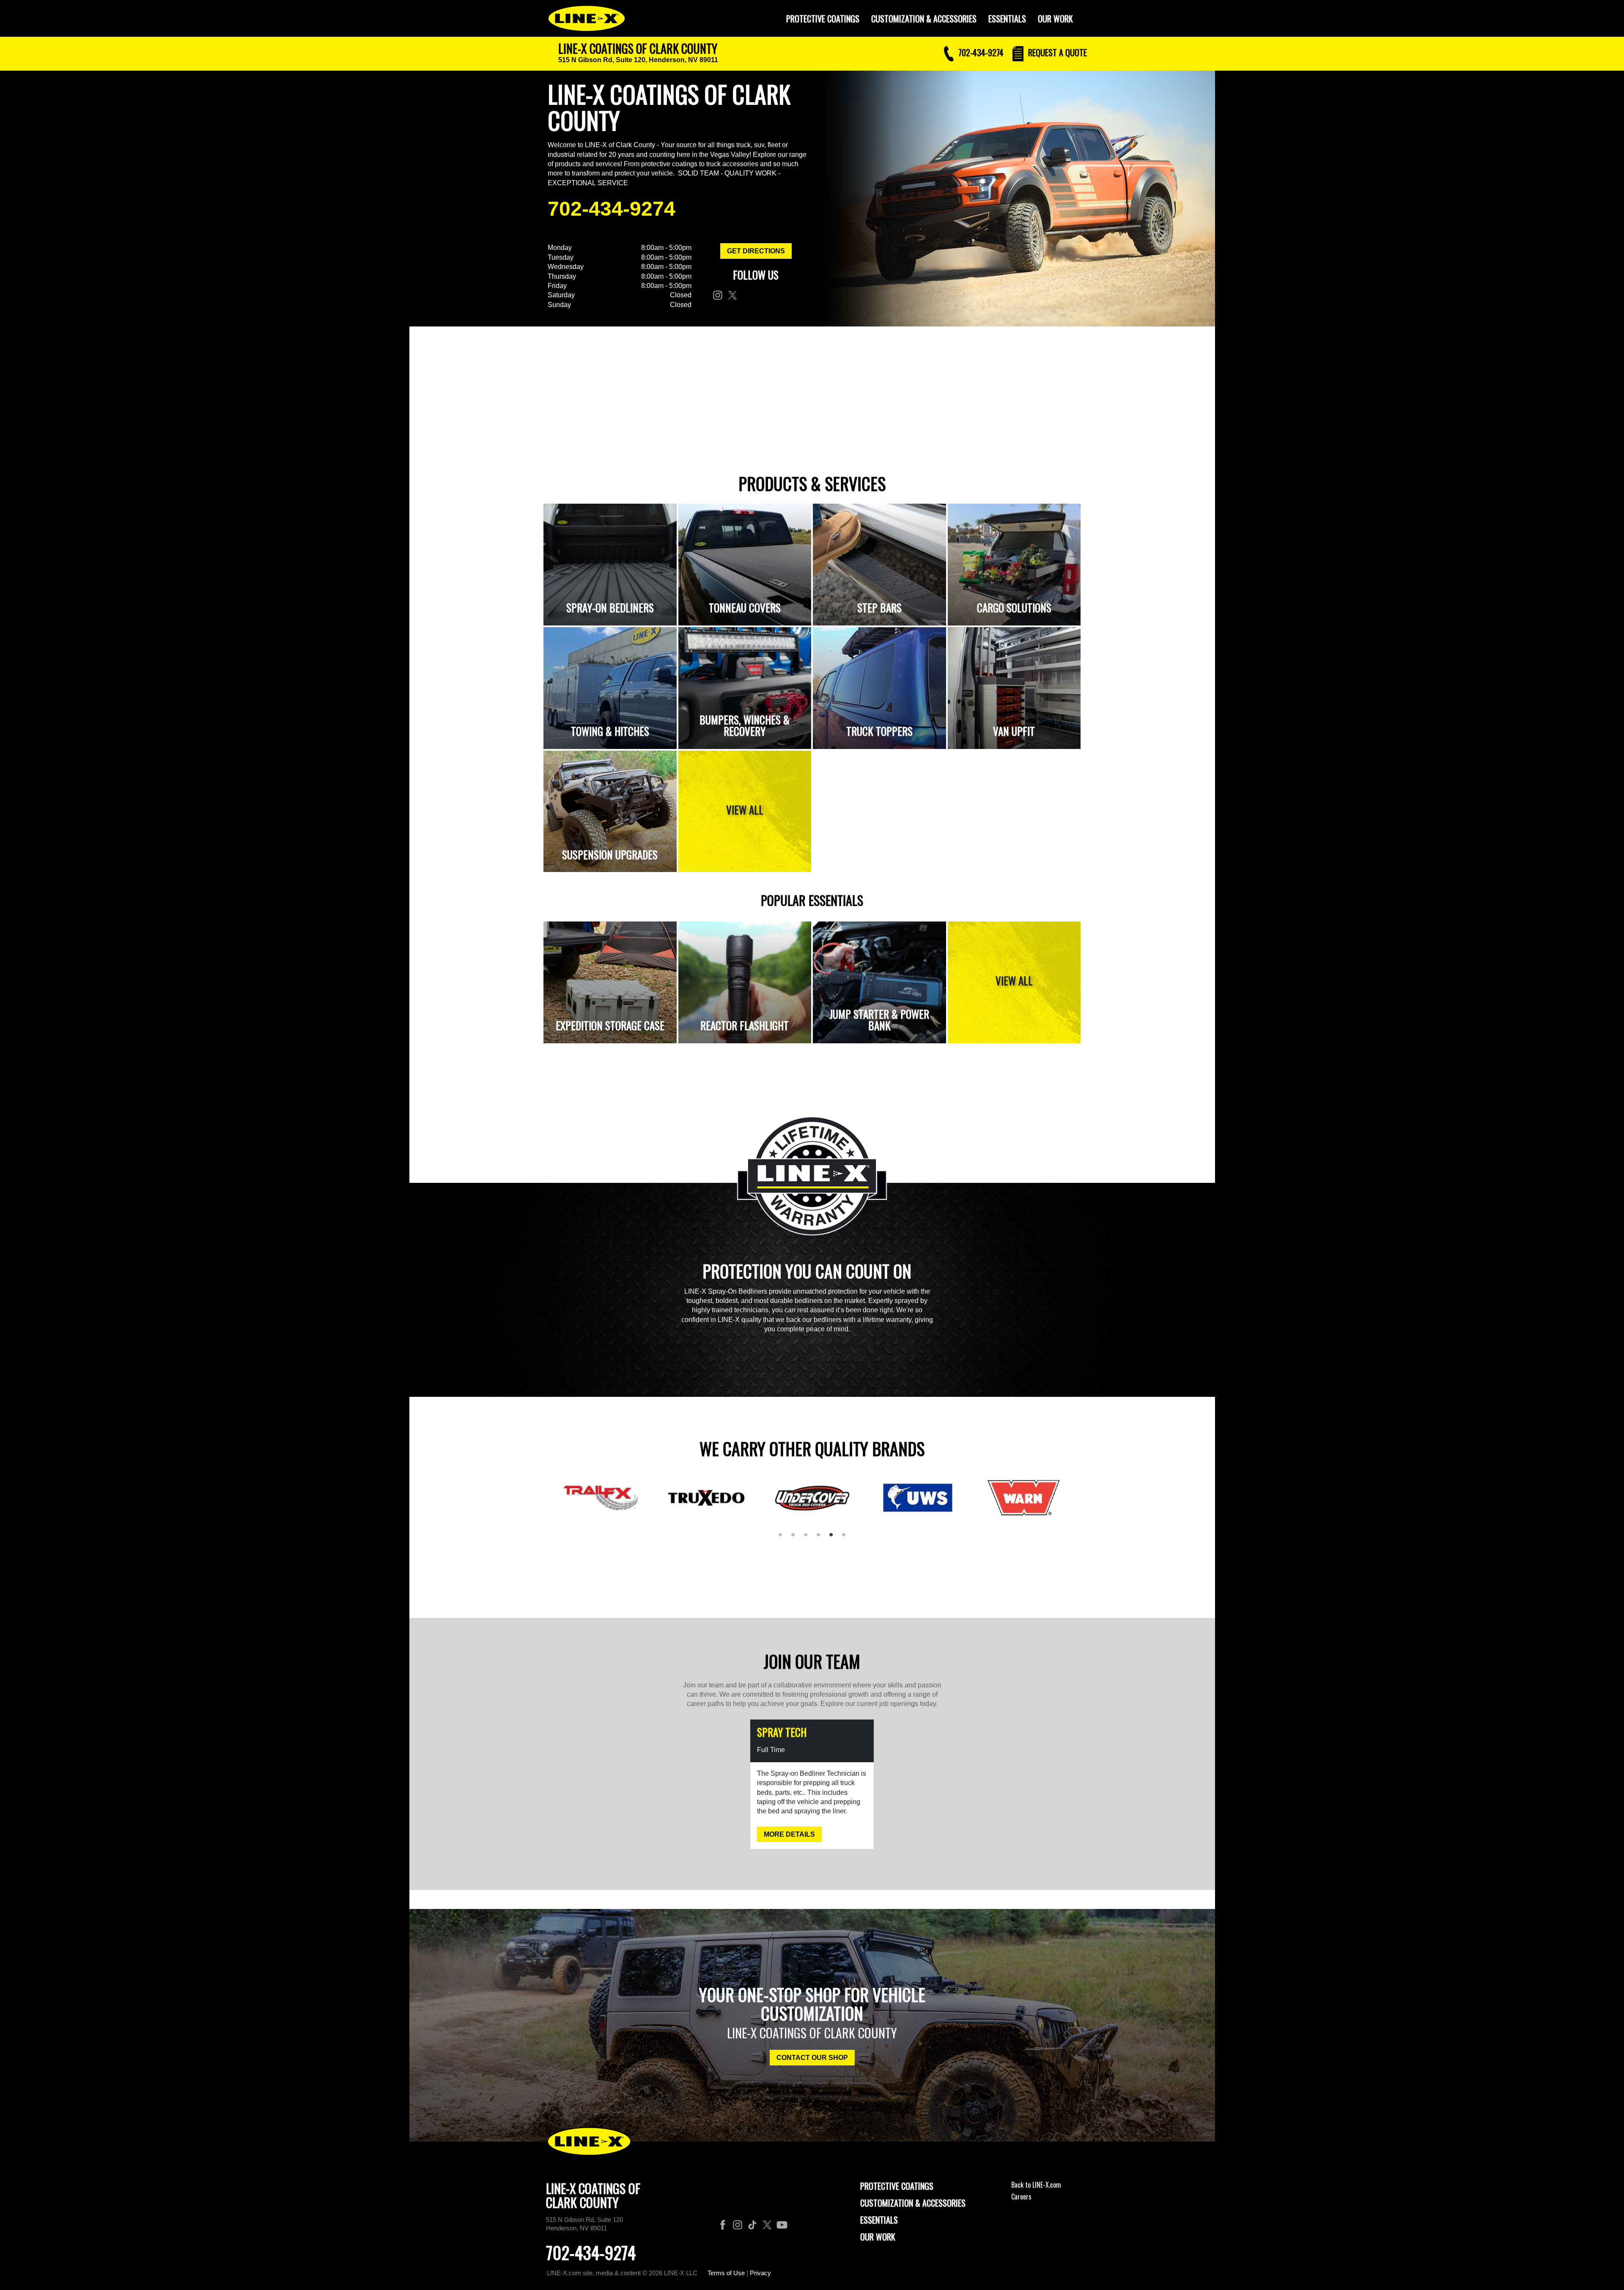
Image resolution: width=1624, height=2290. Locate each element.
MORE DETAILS (789, 1834)
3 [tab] (809, 1538)
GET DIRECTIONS (756, 251)
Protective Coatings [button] (823, 19)
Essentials (1007, 19)
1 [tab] (783, 1538)
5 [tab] (834, 1538)
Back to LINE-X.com (1036, 2185)
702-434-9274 (612, 209)
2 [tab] (796, 1538)
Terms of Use (726, 2273)
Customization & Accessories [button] (924, 19)
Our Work (1055, 19)
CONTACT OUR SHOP (812, 2058)
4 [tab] (821, 1538)
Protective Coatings (897, 2186)
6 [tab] (847, 1538)
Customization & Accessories (913, 2203)
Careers (1021, 2197)
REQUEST (1056, 52)
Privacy (760, 2273)
